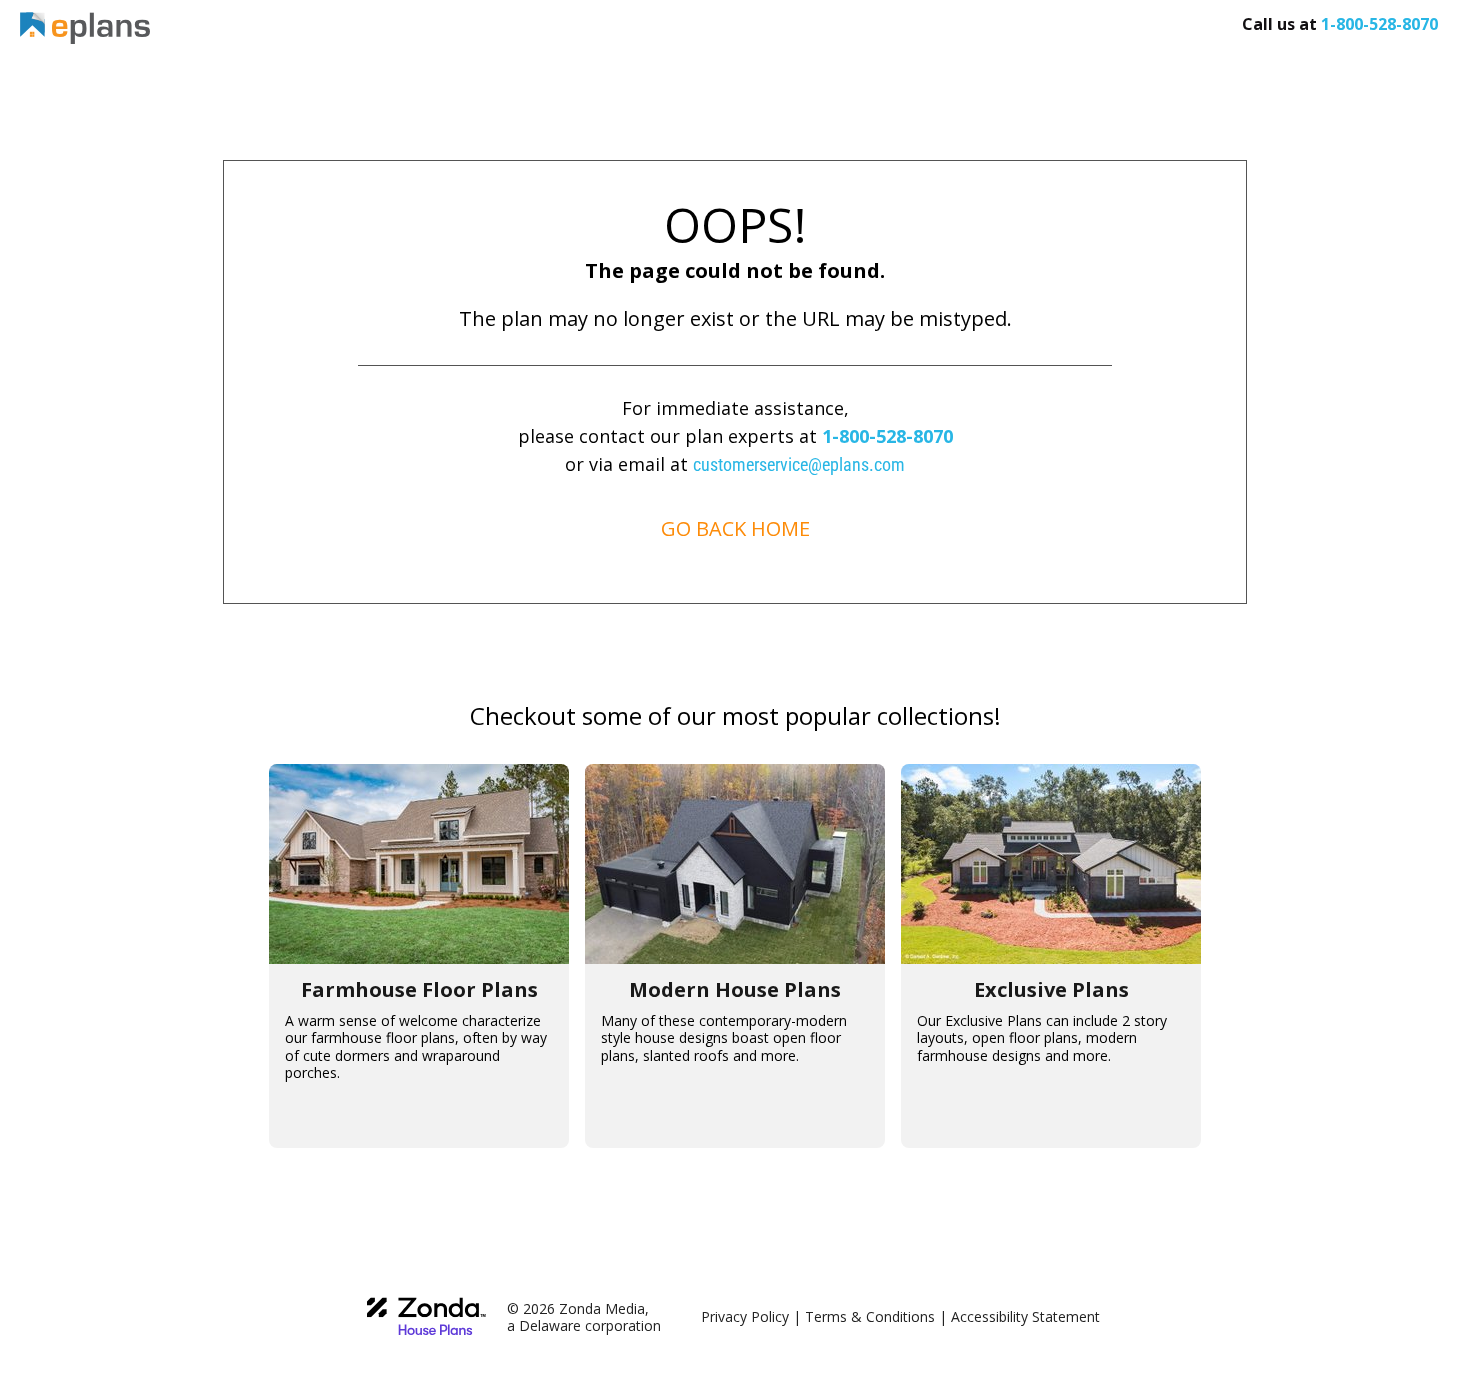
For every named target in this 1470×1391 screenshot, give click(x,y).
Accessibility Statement (1025, 1316)
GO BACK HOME (735, 528)
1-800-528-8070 (887, 436)
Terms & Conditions (870, 1316)
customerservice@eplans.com (799, 464)
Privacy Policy (745, 1316)
